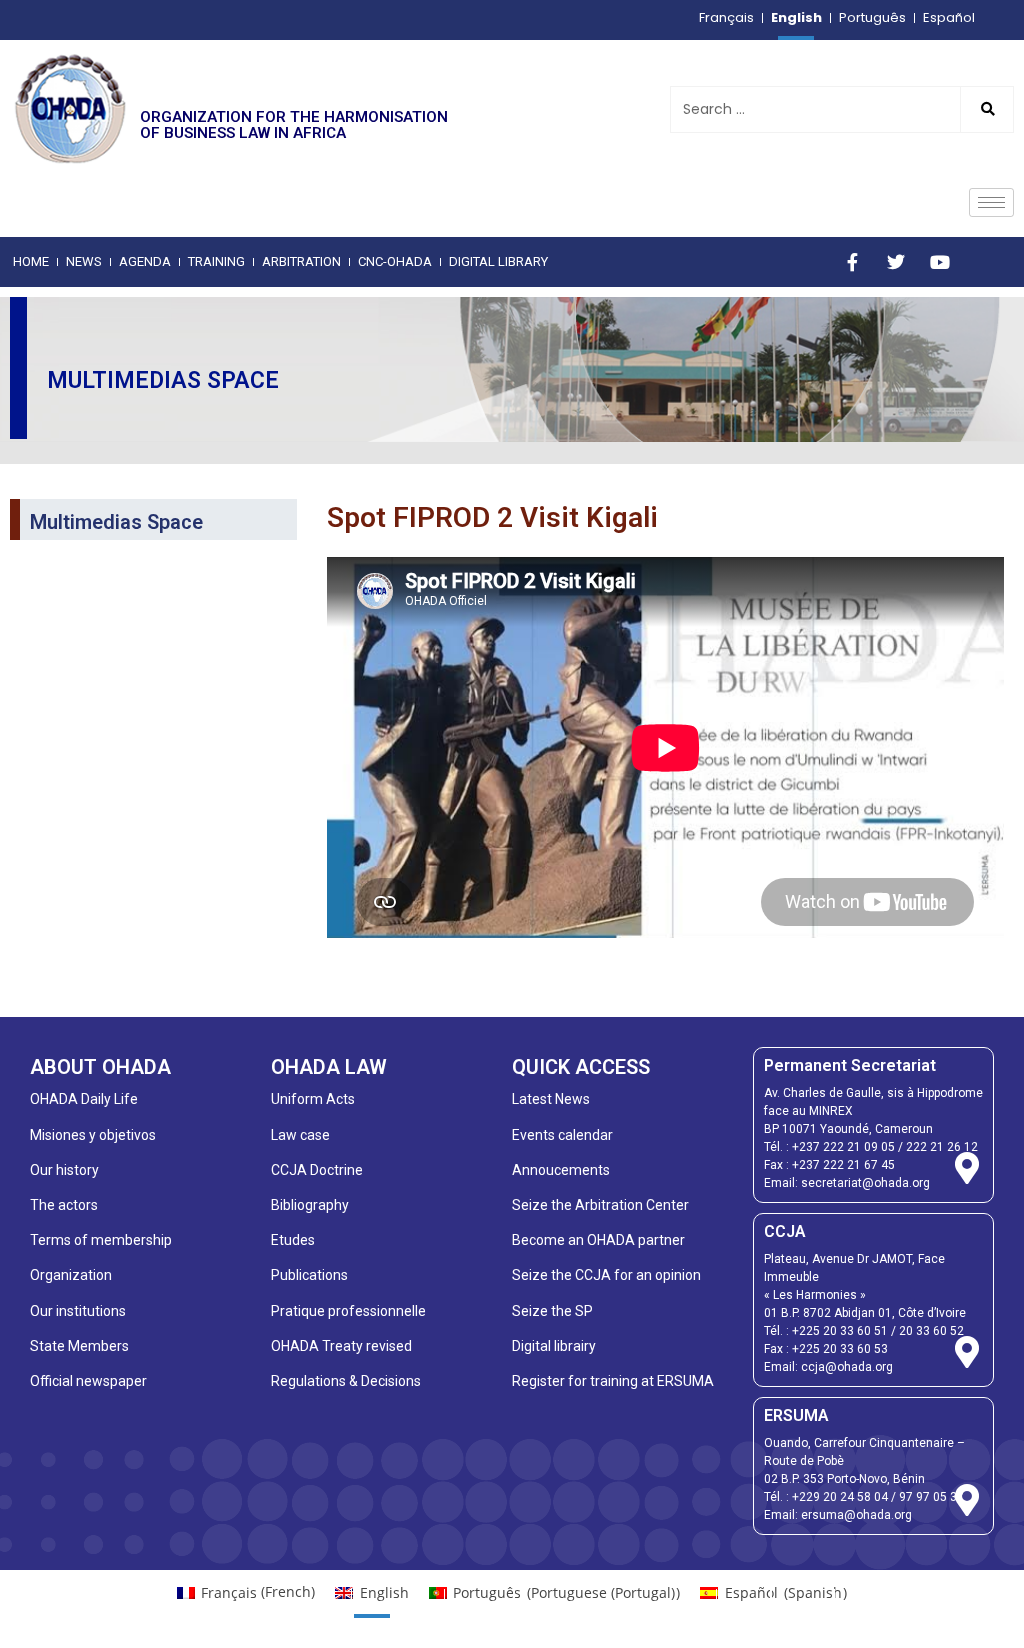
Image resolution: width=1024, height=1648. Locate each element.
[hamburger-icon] (991, 202)
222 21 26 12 (942, 1147)
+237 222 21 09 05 (843, 1147)
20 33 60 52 (931, 1331)
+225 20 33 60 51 (840, 1331)
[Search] (986, 109)
